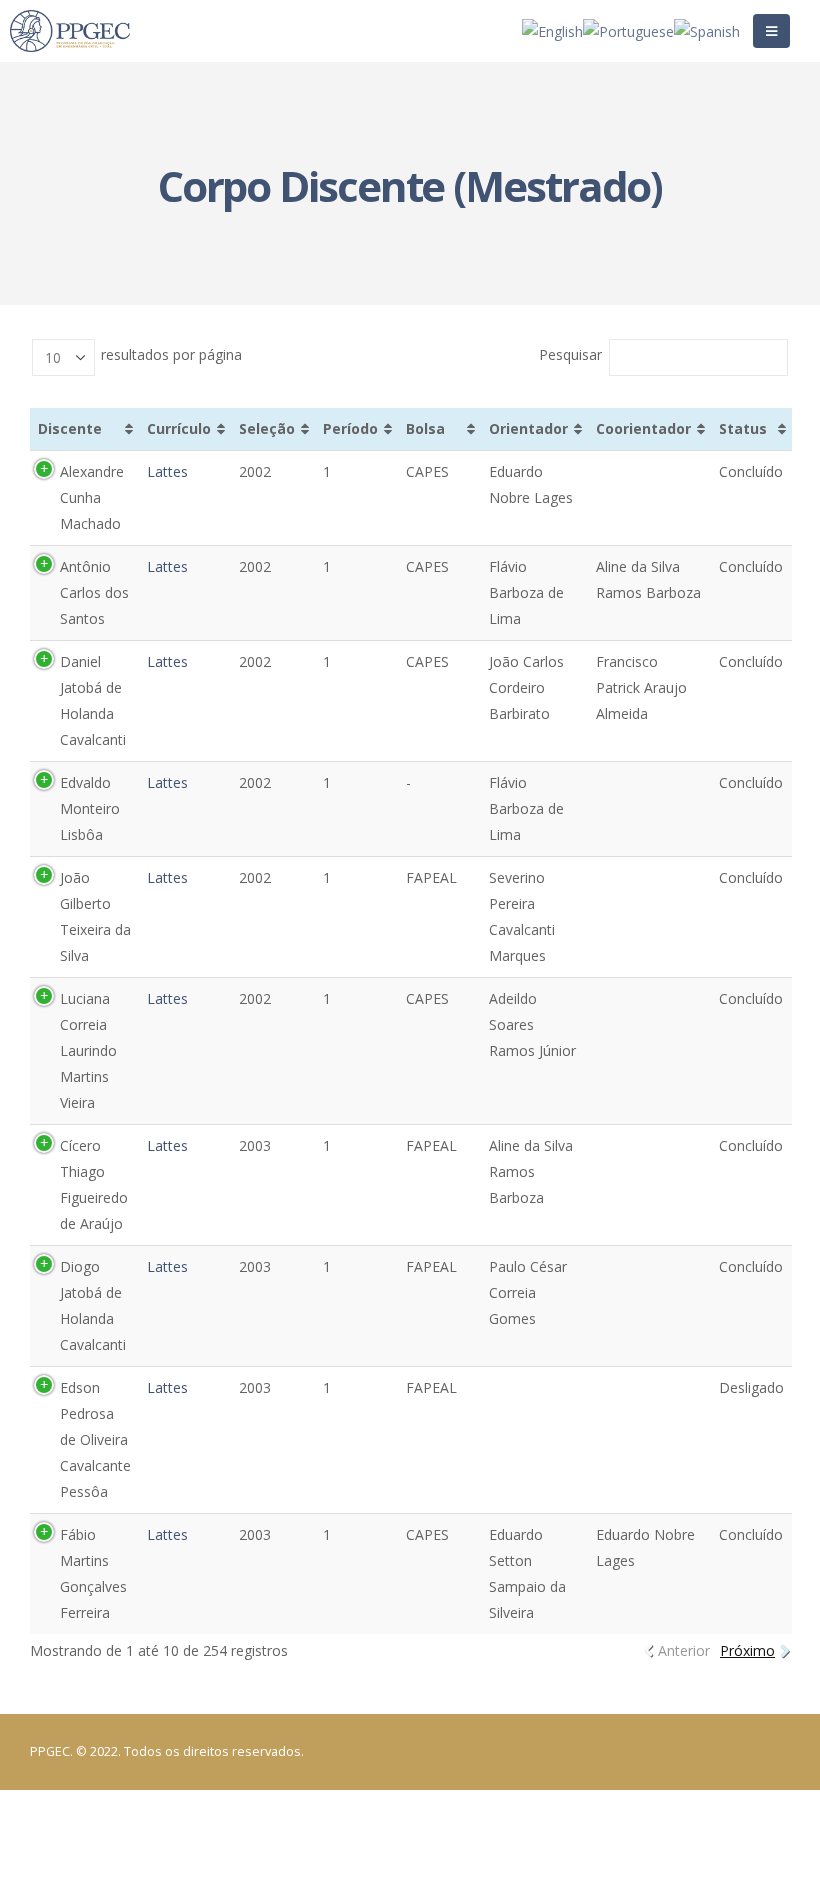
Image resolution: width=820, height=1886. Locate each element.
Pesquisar (570, 354)
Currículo (179, 428)
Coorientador (643, 428)
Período (350, 428)
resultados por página (169, 354)
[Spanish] (707, 29)
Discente (70, 428)
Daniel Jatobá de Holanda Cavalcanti (93, 700)
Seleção (267, 428)
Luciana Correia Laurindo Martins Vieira (88, 1050)
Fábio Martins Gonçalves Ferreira (93, 1573)
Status (743, 428)
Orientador (528, 428)
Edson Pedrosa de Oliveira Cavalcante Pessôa (95, 1439)
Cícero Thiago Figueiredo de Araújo (94, 1184)
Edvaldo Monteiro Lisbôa (90, 808)
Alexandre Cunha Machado (92, 497)
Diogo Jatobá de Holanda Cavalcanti (93, 1305)
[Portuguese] (628, 29)
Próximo (747, 1650)
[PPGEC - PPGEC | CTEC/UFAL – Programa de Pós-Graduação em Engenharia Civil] (70, 31)
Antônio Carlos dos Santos (94, 592)
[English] (552, 29)
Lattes (167, 471)
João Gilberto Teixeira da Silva (95, 916)
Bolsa (425, 428)
